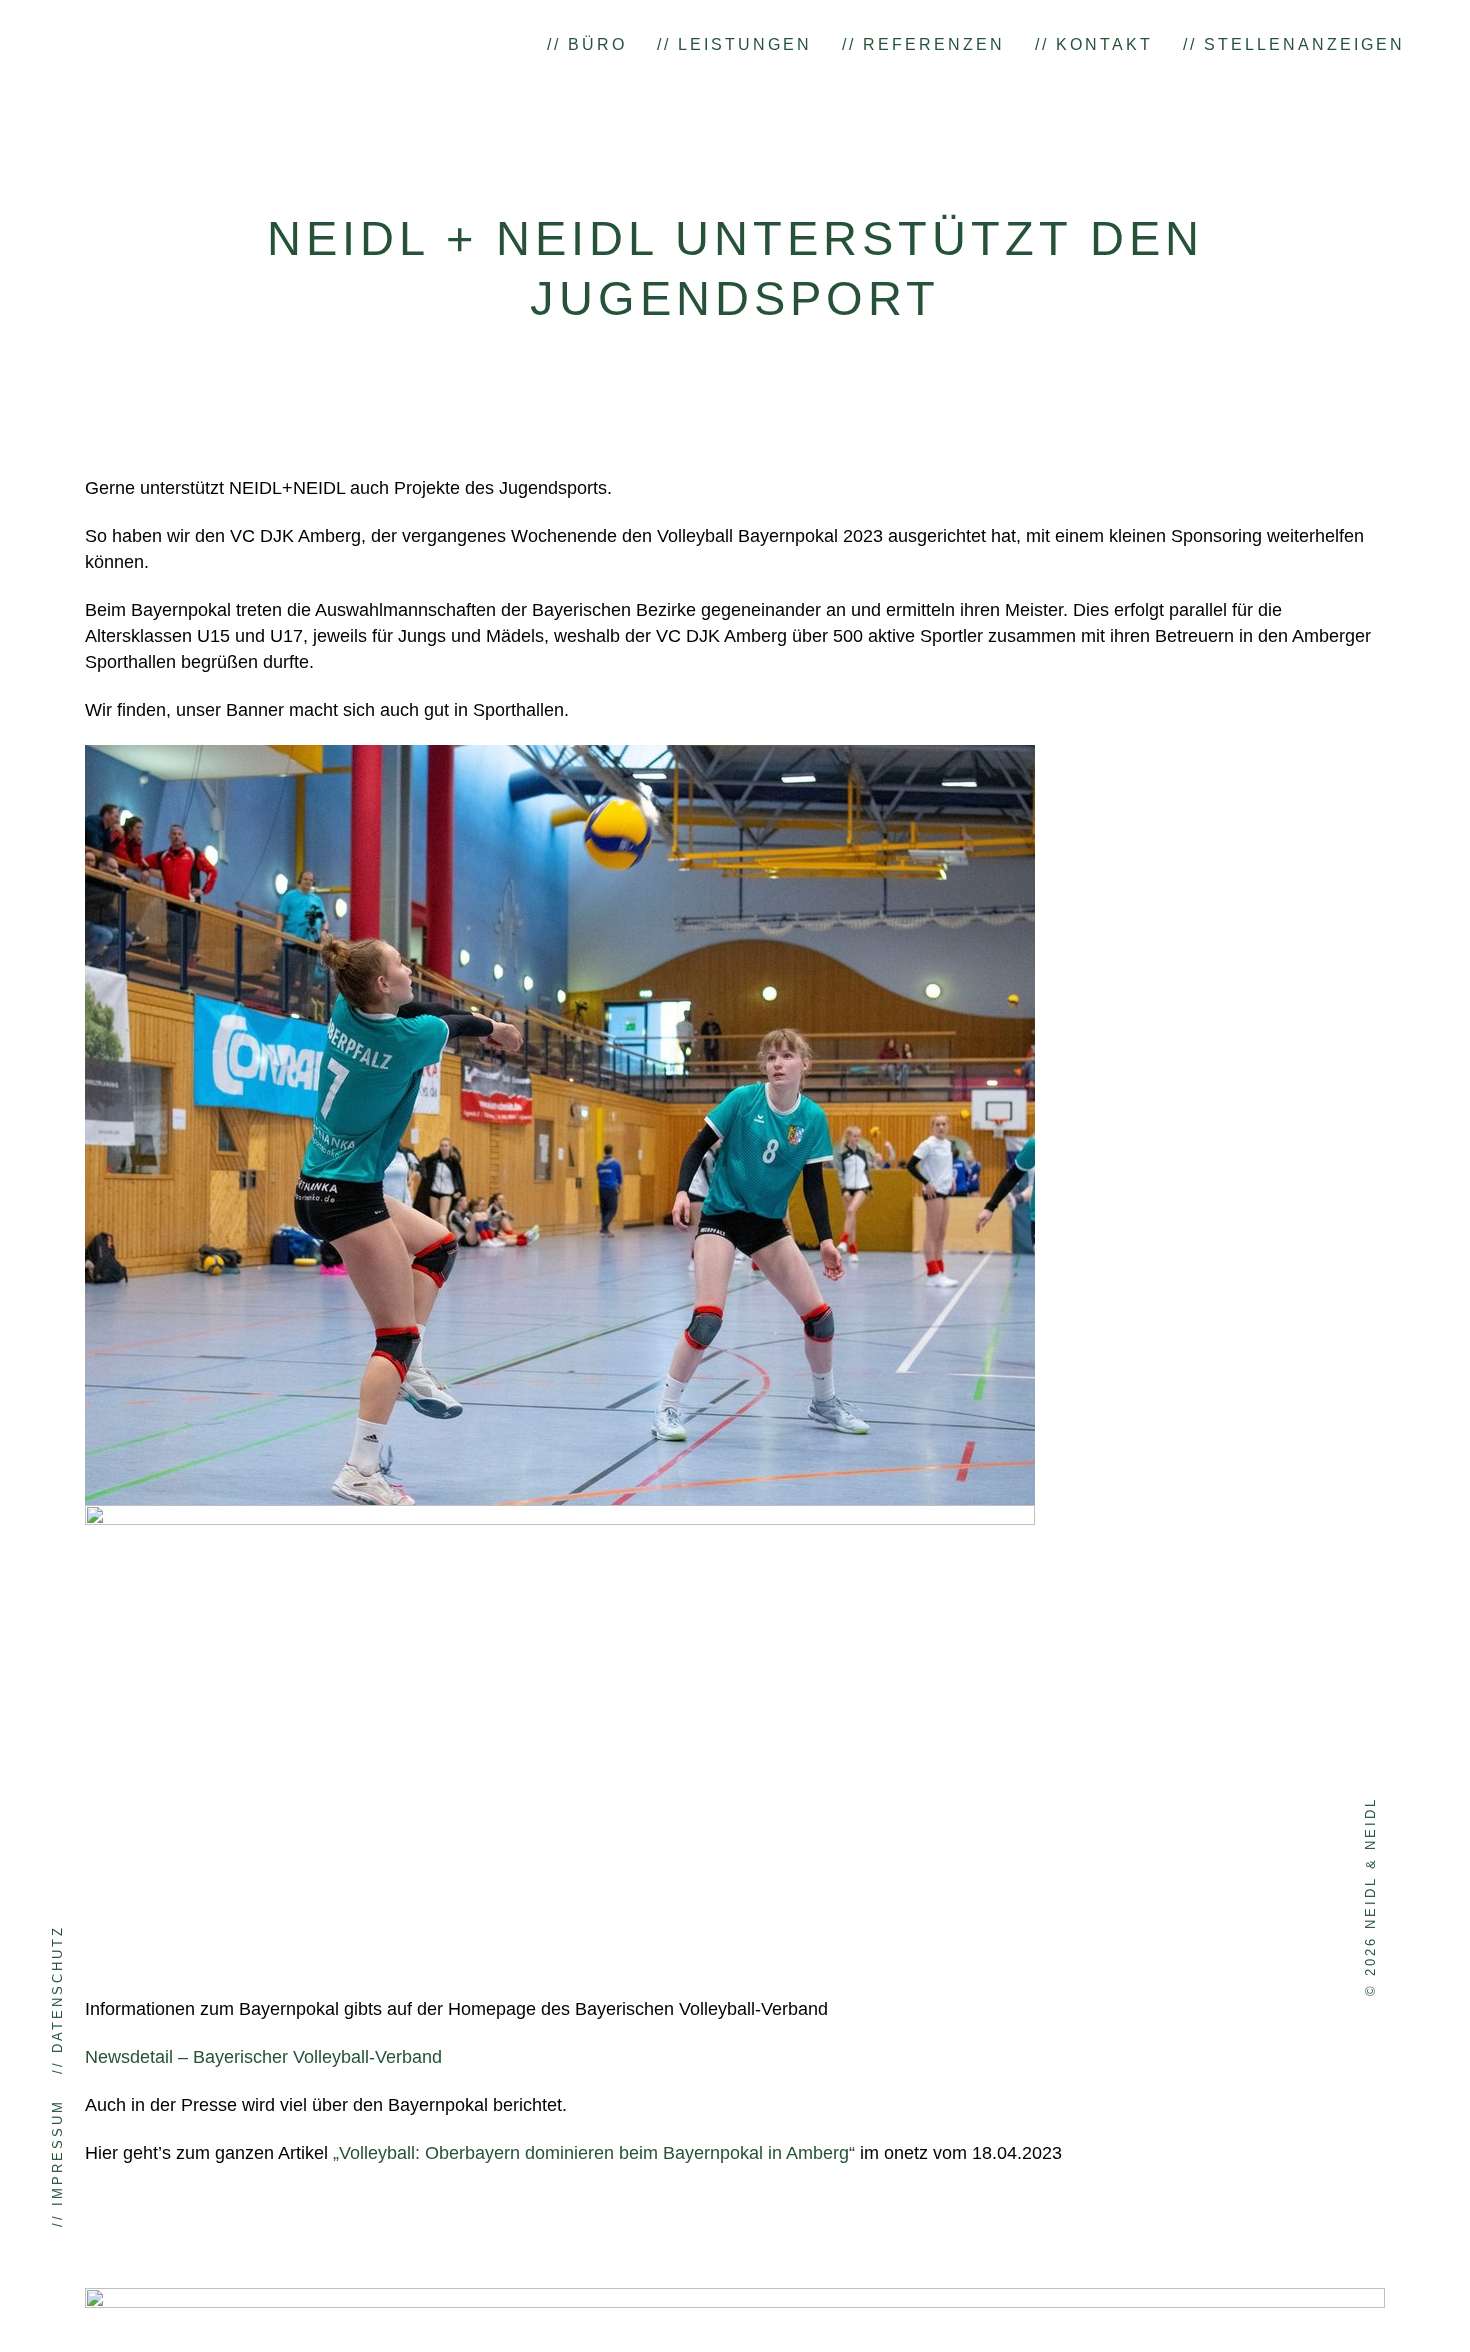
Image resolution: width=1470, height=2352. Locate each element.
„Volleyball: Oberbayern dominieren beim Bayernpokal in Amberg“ (596, 2153)
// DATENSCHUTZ (57, 1999)
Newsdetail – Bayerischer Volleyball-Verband (263, 2057)
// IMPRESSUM (57, 2163)
